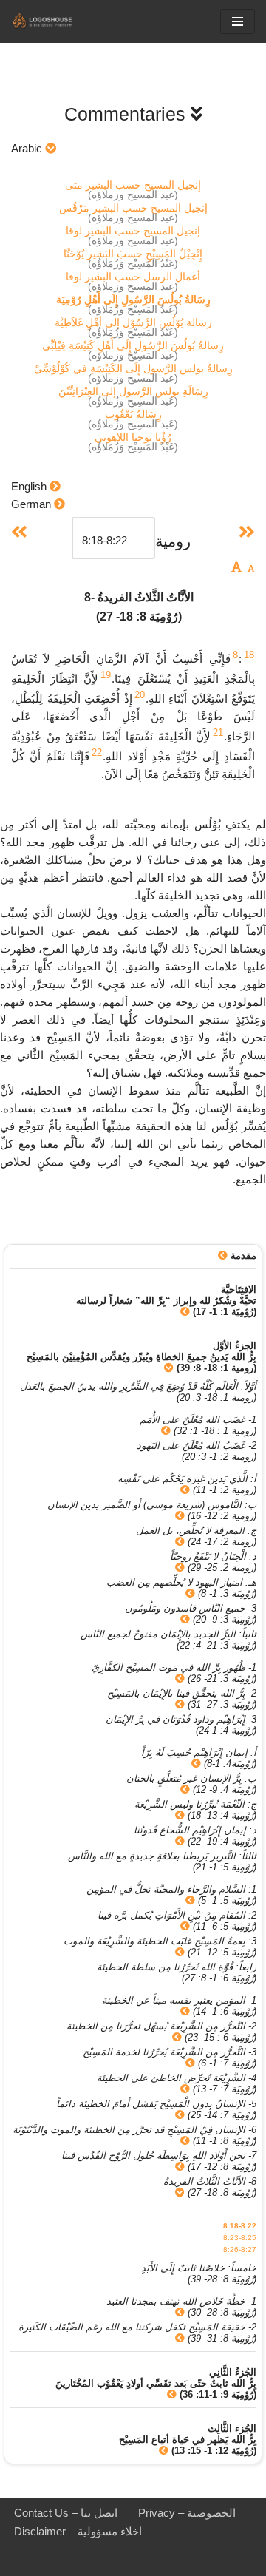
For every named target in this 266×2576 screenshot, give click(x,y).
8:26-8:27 (240, 2249)
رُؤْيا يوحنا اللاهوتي (133, 437)
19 (106, 675)
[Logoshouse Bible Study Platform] (55, 21)
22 (97, 753)
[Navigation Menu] (238, 21)
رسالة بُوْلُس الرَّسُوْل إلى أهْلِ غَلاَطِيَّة (133, 322)
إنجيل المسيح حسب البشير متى (133, 185)
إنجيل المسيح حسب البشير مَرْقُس (133, 208)
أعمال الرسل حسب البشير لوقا (133, 277)
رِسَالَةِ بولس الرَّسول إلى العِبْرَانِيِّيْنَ (133, 391)
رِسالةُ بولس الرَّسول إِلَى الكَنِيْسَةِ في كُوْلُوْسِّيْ (133, 368)
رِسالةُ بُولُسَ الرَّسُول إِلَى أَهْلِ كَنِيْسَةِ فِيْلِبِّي (133, 345)
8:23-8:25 (240, 2238)
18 (249, 655)
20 (140, 695)
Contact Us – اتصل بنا (66, 2513)
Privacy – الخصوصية (187, 2513)
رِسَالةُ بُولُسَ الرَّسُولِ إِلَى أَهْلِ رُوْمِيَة (133, 300)
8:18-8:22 (240, 2226)
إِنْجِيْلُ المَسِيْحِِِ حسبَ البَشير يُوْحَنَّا (133, 254)
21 (218, 733)
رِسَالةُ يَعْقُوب (133, 414)
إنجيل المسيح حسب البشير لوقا (133, 231)
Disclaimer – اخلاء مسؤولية (78, 2531)
